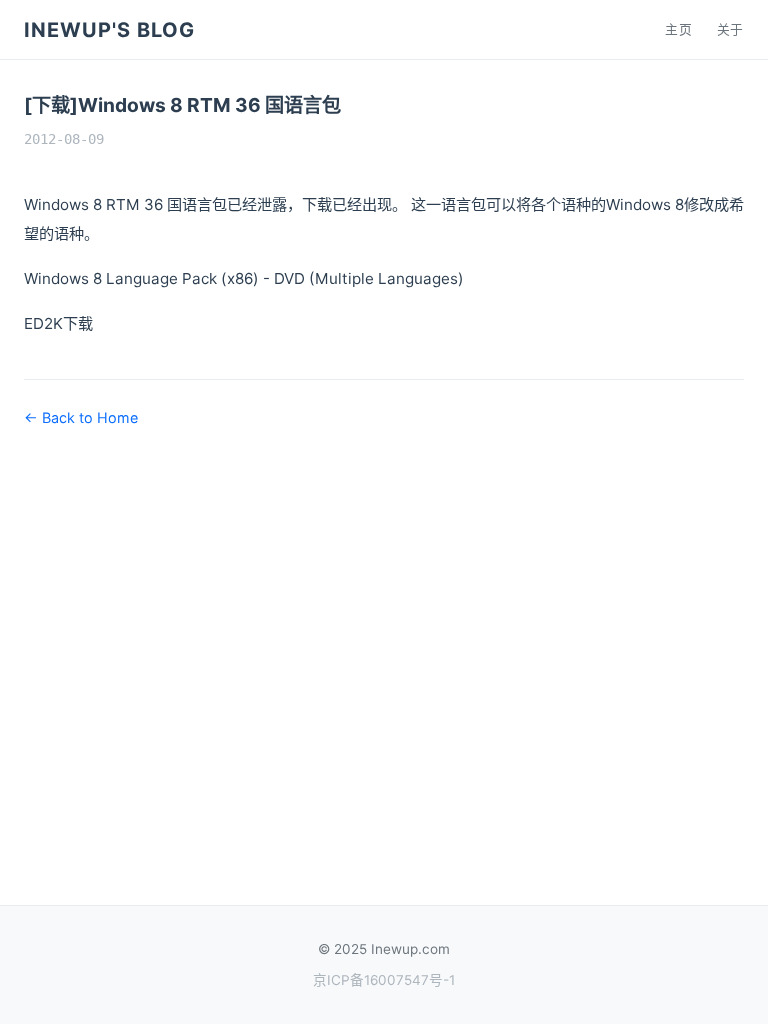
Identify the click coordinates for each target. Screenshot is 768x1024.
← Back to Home (81, 417)
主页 (678, 29)
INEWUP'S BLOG (109, 30)
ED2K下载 (58, 323)
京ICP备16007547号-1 (384, 980)
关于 (730, 29)
